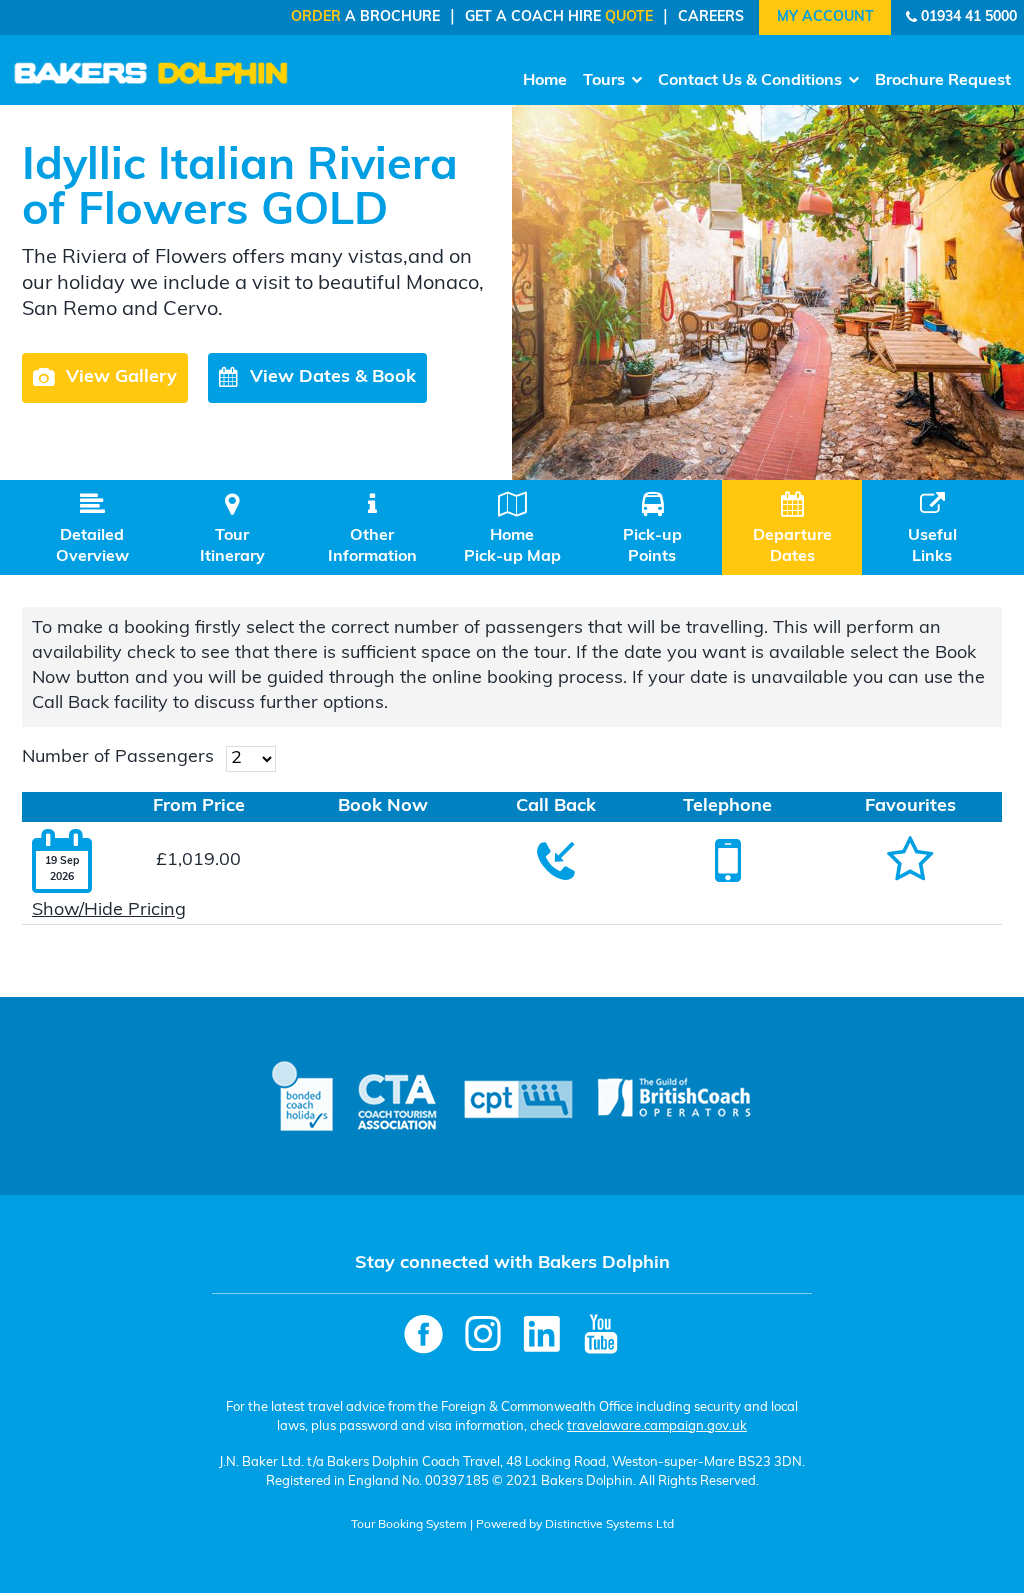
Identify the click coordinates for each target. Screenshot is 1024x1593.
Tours (604, 81)
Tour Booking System (409, 1525)
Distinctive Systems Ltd (609, 1525)
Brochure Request (943, 81)
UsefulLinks (932, 528)
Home (545, 81)
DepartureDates (792, 528)
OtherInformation (372, 528)
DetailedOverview (92, 528)
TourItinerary (232, 528)
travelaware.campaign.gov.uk (657, 1426)
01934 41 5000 (969, 17)
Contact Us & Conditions (750, 81)
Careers (711, 17)
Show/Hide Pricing (109, 911)
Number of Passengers (118, 758)
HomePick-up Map (512, 528)
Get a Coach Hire (559, 17)
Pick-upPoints (652, 528)
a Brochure (365, 17)
